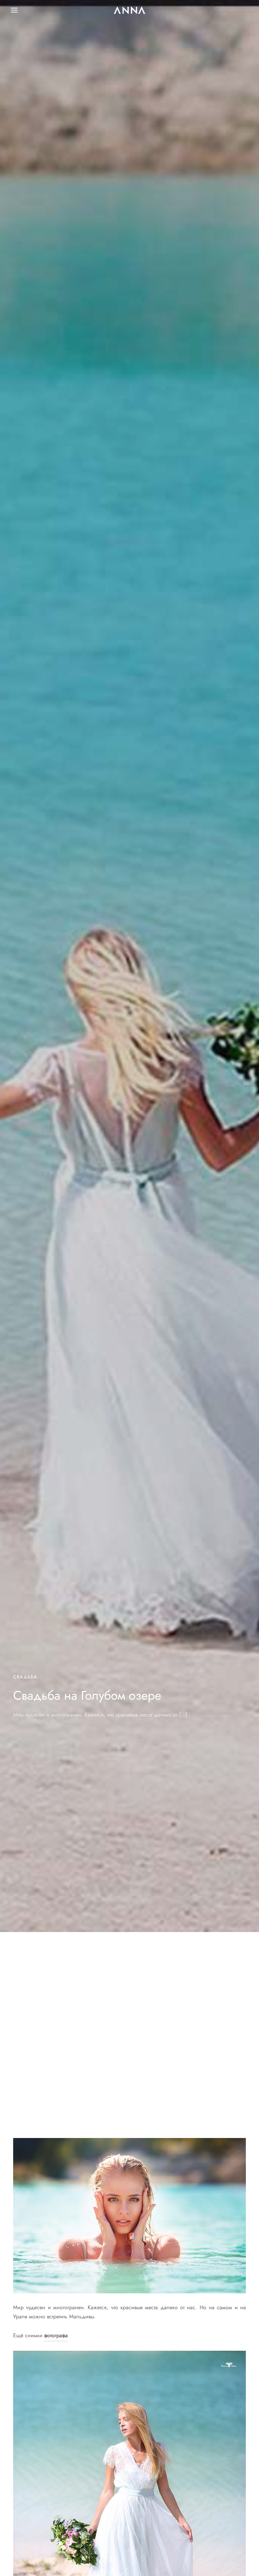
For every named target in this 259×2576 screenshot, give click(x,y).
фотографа (56, 2335)
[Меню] (14, 10)
